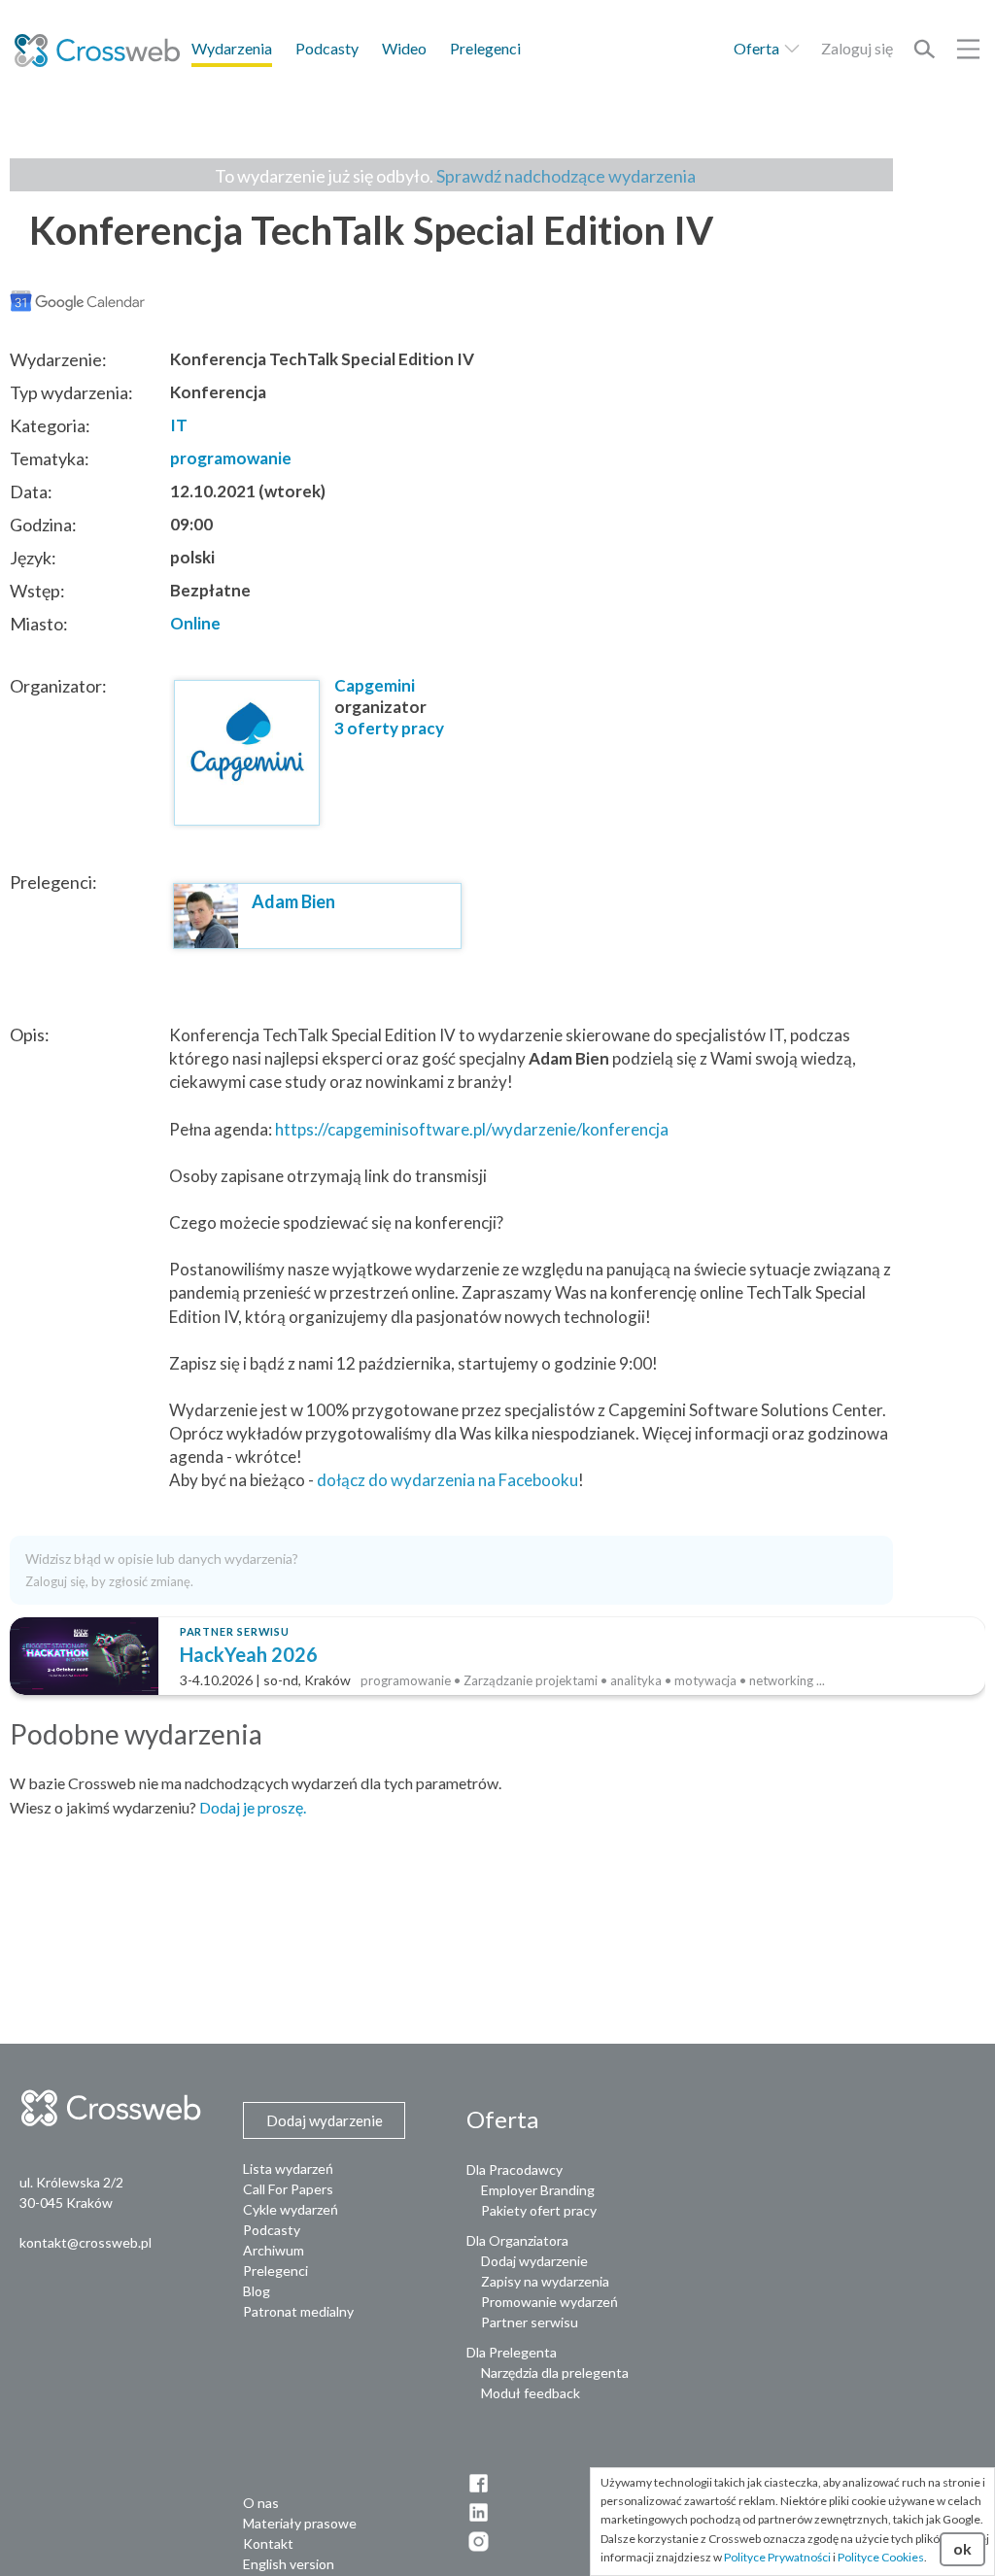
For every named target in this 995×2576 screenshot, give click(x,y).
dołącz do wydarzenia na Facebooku (447, 1480)
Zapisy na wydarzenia (545, 2281)
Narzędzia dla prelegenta (555, 2373)
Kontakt (268, 2543)
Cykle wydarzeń (291, 2209)
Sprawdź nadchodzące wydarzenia (566, 176)
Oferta (758, 48)
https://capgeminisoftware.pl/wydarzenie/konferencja (472, 1129)
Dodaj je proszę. (253, 1807)
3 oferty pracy (389, 728)
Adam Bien (293, 901)
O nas (261, 2503)
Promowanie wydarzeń (549, 2302)
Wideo (404, 48)
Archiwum (274, 2250)
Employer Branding (538, 2190)
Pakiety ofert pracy (539, 2210)
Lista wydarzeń (288, 2169)
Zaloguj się (857, 48)
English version (289, 2564)
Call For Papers (288, 2189)
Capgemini (375, 685)
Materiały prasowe (300, 2523)
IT (179, 425)
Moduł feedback (531, 2393)
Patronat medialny (298, 2311)
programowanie (231, 458)
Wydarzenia (232, 48)
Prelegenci (485, 48)
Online (195, 623)
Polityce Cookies (881, 2557)
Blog (257, 2291)
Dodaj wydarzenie (534, 2261)
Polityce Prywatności (777, 2557)
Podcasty (327, 48)
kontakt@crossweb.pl (86, 2242)
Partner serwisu (530, 2322)
